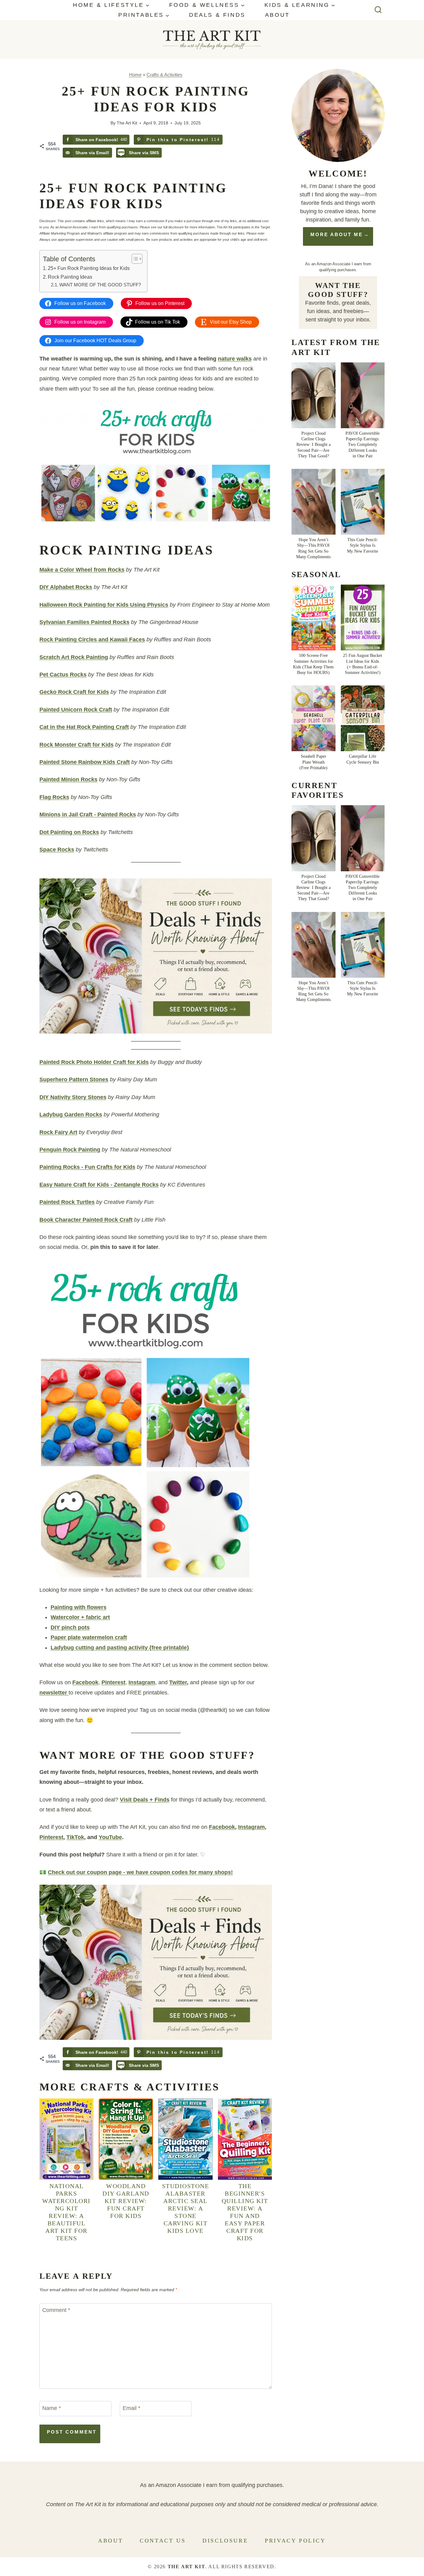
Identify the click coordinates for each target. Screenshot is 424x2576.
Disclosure (225, 2541)
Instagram (142, 1682)
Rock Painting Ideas (70, 277)
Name (52, 2408)
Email (131, 2408)
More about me (337, 234)
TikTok (75, 1837)
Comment (56, 2310)
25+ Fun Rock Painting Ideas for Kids (89, 268)
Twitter (178, 1682)
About (277, 15)
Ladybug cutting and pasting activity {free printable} (120, 1648)
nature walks (235, 359)
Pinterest (113, 1682)
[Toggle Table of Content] (134, 259)
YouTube (110, 1837)
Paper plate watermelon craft (89, 1637)
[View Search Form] (378, 10)
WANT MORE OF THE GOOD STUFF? (100, 285)
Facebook (85, 1682)
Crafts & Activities (165, 75)
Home (135, 75)
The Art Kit (127, 123)
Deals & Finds (217, 15)
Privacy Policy (295, 2541)
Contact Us (163, 2541)
